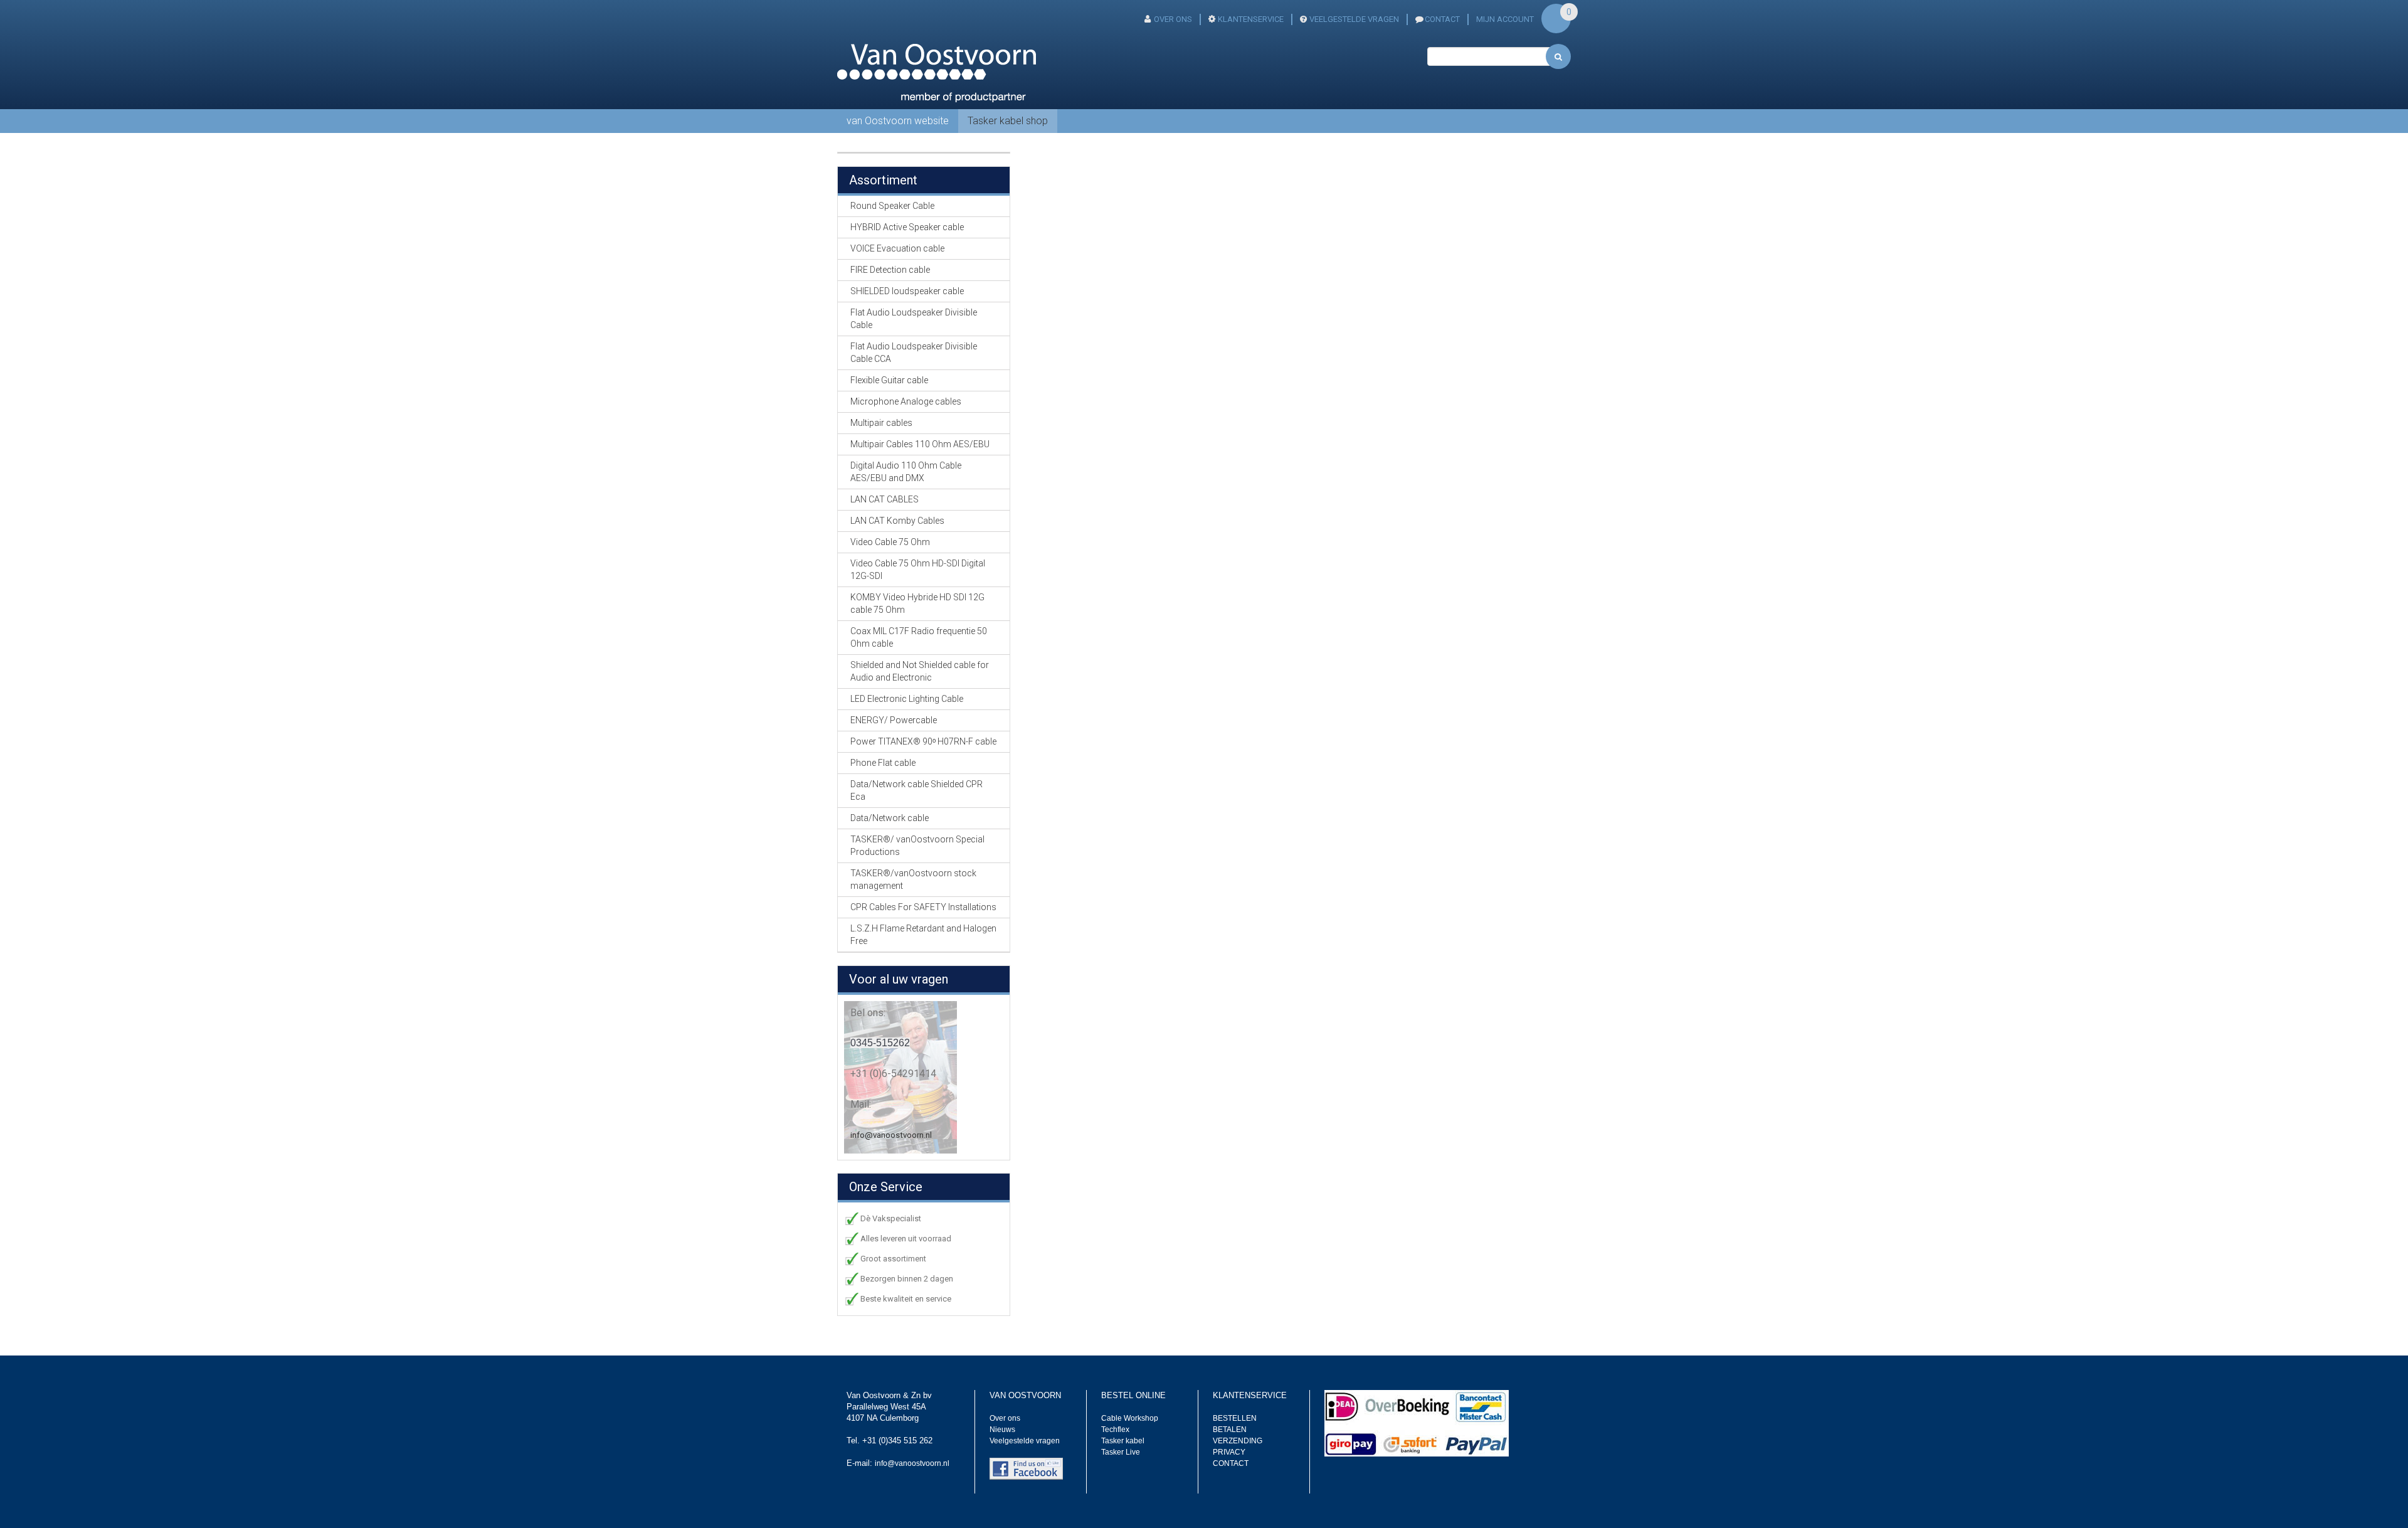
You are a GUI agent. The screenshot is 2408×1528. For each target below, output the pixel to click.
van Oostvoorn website (898, 121)
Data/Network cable (890, 818)
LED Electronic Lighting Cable (907, 699)
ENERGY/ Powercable (894, 720)
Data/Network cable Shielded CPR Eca (916, 790)
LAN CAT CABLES (885, 499)
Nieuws (1002, 1430)
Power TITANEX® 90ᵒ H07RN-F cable (923, 741)
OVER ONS (1173, 19)
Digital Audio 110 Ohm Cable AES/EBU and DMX (906, 472)
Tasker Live (1121, 1452)
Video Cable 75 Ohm (890, 542)
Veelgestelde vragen (1025, 1441)
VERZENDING (1238, 1441)
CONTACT (1442, 19)
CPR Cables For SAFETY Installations (923, 907)
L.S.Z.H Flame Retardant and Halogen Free (923, 935)
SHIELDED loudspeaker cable (907, 291)
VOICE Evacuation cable (897, 248)
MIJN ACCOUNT (1505, 19)
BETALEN (1230, 1430)
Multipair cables (881, 423)
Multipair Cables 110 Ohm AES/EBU (920, 444)
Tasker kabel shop (1008, 121)
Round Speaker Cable (892, 206)
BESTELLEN (1235, 1418)
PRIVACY (1229, 1452)
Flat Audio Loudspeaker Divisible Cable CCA (914, 353)
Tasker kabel (1123, 1441)
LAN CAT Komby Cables (897, 521)
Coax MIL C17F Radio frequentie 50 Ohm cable (919, 637)
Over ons (1005, 1418)
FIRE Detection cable (890, 270)
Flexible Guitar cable (889, 380)
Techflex (1115, 1430)
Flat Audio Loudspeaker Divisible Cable (914, 319)
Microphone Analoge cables (906, 401)
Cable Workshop (1130, 1418)
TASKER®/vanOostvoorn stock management (913, 879)
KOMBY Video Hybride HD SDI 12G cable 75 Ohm (917, 603)
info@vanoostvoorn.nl (891, 1135)
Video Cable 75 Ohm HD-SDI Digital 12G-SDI (918, 570)
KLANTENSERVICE (1251, 19)
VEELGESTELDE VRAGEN (1354, 19)
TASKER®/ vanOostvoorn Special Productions (917, 846)
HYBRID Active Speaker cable (907, 227)
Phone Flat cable (883, 763)
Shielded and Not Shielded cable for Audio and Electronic (920, 671)
